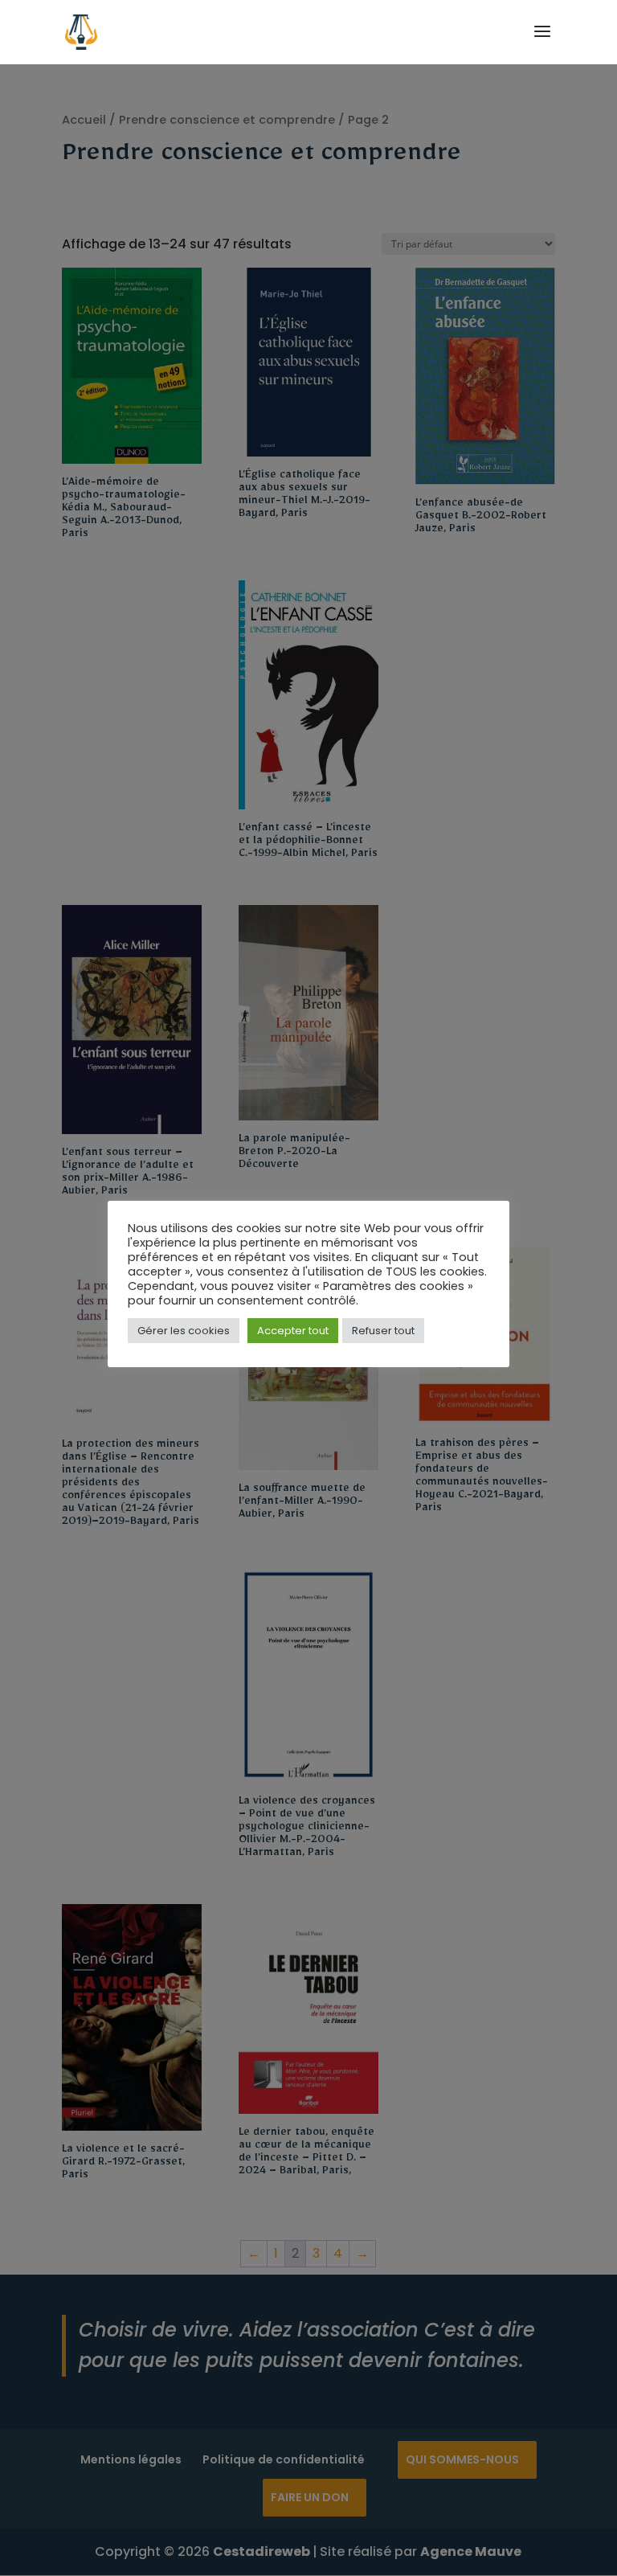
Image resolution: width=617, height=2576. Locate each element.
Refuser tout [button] (383, 1331)
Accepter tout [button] (293, 1331)
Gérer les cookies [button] (184, 1331)
